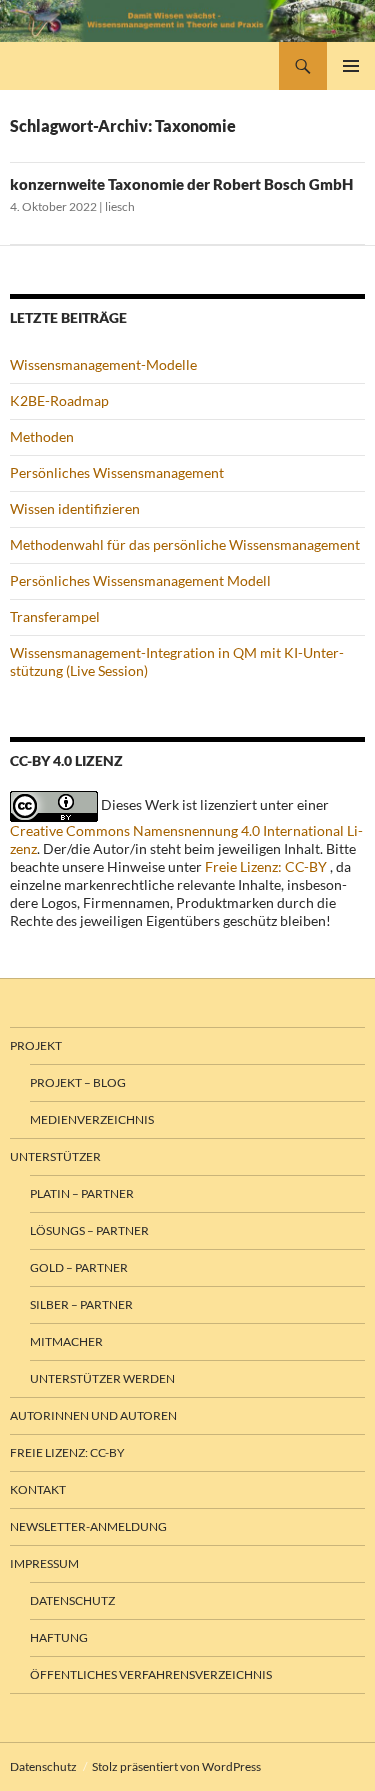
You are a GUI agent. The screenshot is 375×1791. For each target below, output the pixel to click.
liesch (120, 206)
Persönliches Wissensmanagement (117, 472)
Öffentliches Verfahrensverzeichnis (151, 1674)
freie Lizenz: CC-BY (67, 1452)
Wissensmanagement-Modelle (103, 364)
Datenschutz (72, 1600)
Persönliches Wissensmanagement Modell (140, 580)
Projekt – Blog (78, 1082)
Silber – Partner (81, 1304)
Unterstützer (55, 1156)
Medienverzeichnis (92, 1119)
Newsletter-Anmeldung (88, 1526)
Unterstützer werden (102, 1378)
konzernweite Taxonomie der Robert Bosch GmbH (181, 184)
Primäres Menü (351, 66)
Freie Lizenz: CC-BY (266, 866)
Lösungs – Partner (89, 1230)
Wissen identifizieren (75, 508)
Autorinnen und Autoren (93, 1415)
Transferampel (55, 616)
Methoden (42, 436)
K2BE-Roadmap (59, 400)
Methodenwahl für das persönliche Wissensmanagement (185, 544)
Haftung (59, 1637)
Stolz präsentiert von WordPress (176, 1766)
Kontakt (38, 1489)
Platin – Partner (82, 1193)
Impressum (44, 1563)
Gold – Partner (79, 1267)
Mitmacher (66, 1341)
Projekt (36, 1045)
